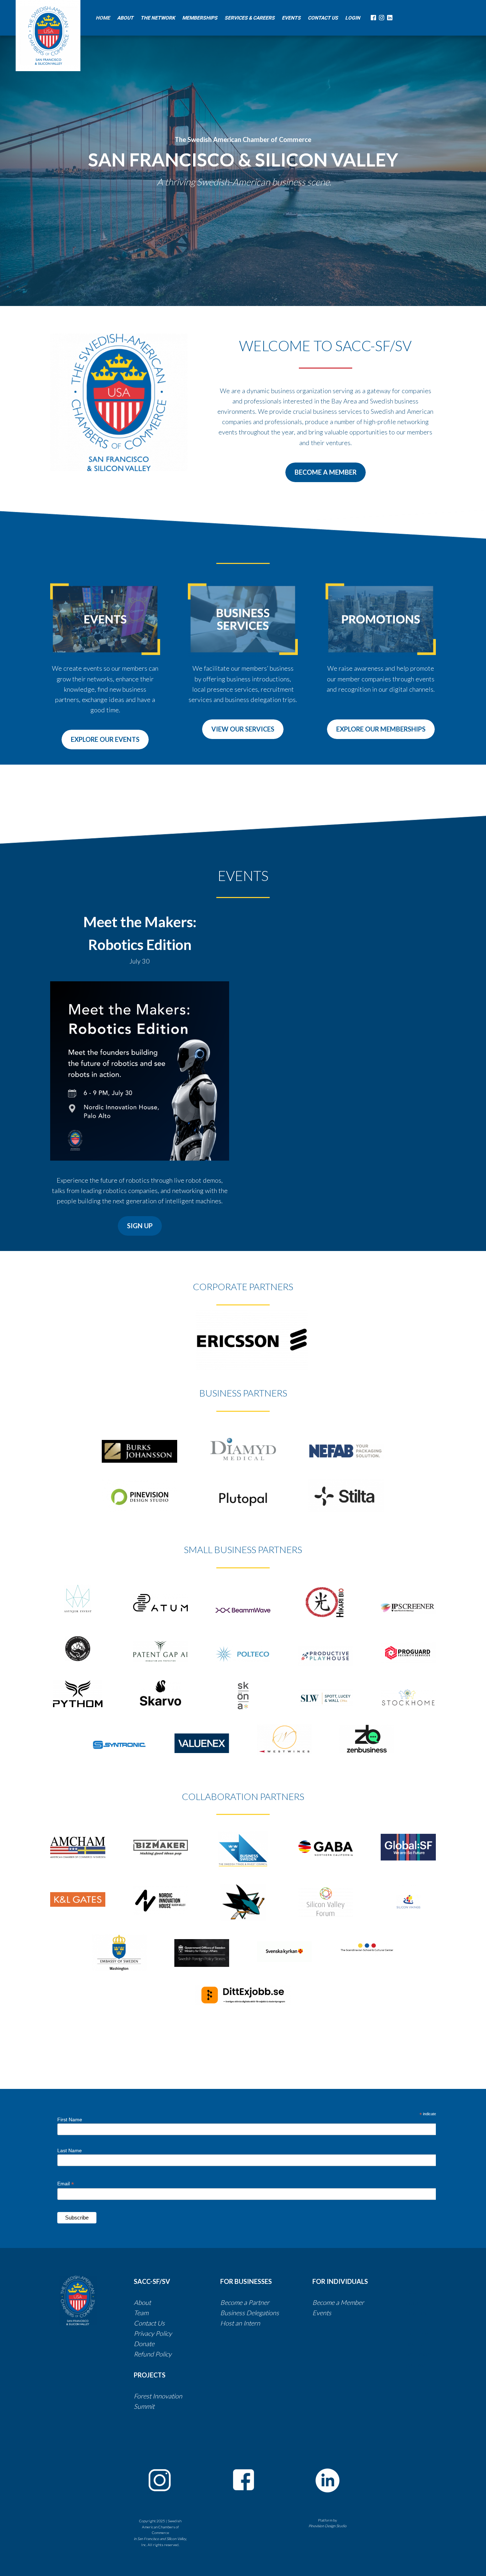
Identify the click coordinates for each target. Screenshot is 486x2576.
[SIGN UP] (140, 1234)
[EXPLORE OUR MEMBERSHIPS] (381, 737)
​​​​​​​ (280, 2313)
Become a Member (338, 2302)
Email (66, 2184)
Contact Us (150, 2323)
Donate (144, 2344)
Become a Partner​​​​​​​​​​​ (245, 2302)
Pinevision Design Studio (327, 2526)
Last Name (70, 2150)
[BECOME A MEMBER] (326, 480)
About (142, 2302)
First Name (70, 2120)
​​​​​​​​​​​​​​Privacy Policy (153, 2333)
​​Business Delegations (250, 2313)
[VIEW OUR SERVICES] (243, 737)
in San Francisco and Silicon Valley (160, 2539)
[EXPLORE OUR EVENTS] (105, 748)
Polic (162, 2354)
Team (141, 2313)
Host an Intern (240, 2323)
